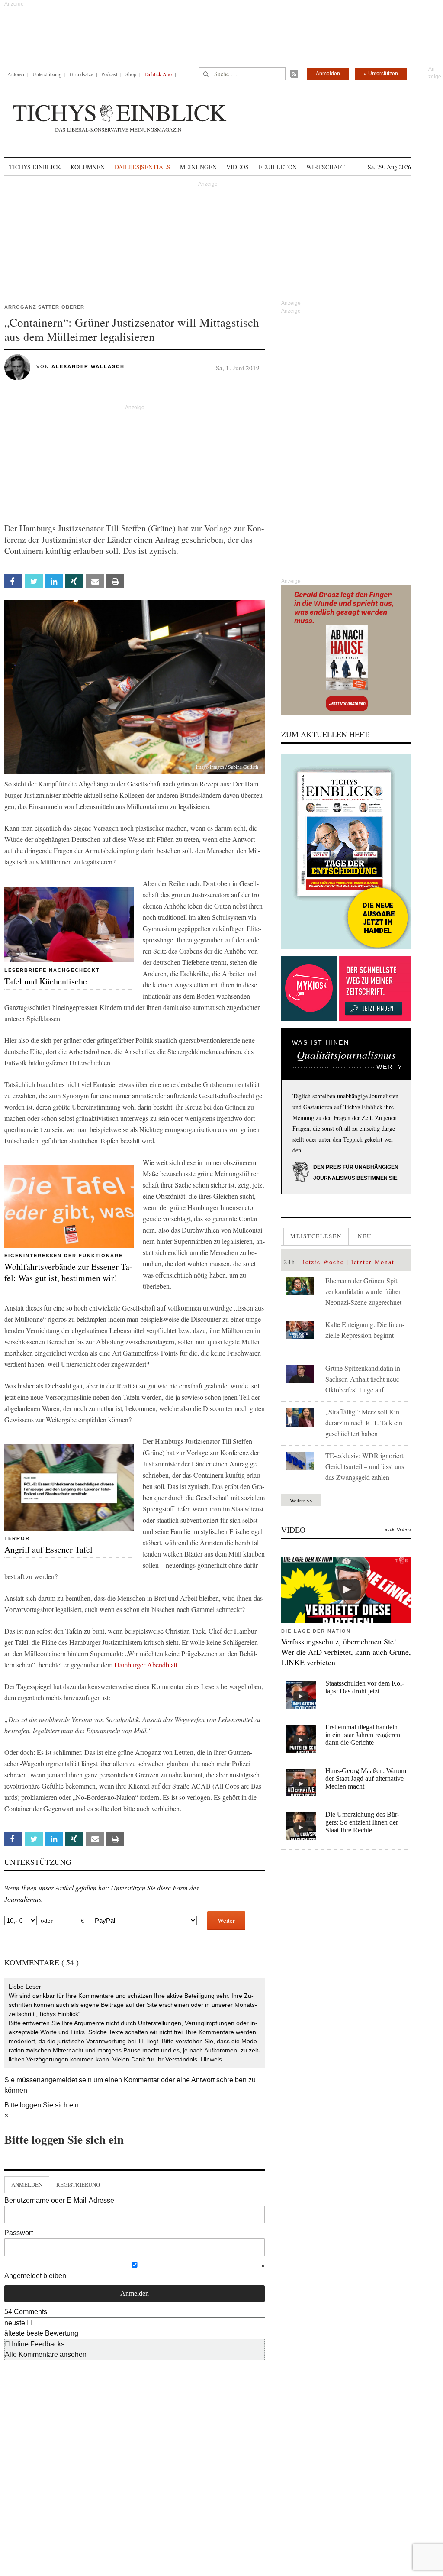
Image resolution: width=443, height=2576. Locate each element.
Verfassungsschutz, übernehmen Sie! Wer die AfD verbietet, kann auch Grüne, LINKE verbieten (346, 1652)
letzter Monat (373, 1262)
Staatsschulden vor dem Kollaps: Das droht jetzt (365, 1687)
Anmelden (328, 74)
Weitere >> (301, 1500)
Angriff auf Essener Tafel (48, 1549)
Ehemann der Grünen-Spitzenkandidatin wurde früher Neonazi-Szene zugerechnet (363, 1291)
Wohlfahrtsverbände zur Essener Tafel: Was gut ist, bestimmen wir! (68, 1272)
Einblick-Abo (158, 74)
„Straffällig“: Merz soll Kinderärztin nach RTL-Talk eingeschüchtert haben (365, 1422)
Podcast (109, 74)
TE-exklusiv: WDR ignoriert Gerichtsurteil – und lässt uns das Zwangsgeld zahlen (365, 1466)
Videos (238, 167)
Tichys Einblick (35, 167)
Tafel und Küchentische (46, 981)
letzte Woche (323, 1262)
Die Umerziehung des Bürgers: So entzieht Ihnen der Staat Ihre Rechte (362, 1822)
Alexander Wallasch (88, 366)
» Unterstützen (381, 74)
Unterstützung (47, 74)
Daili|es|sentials (143, 167)
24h (290, 1262)
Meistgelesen (316, 1236)
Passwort (19, 2233)
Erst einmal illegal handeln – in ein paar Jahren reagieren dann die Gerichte (364, 1735)
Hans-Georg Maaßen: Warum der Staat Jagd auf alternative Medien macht (366, 1778)
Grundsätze (81, 74)
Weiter (226, 1920)
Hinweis (211, 2059)
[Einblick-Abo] (346, 852)
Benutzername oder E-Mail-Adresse (59, 2200)
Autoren (16, 74)
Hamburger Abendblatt (146, 1665)
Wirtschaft (326, 167)
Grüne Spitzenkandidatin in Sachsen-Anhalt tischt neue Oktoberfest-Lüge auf (363, 1379)
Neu (365, 1236)
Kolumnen (88, 167)
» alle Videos (398, 1530)
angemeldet (59, 2080)
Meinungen (198, 167)
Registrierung (78, 2184)
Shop (131, 74)
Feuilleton (278, 167)
